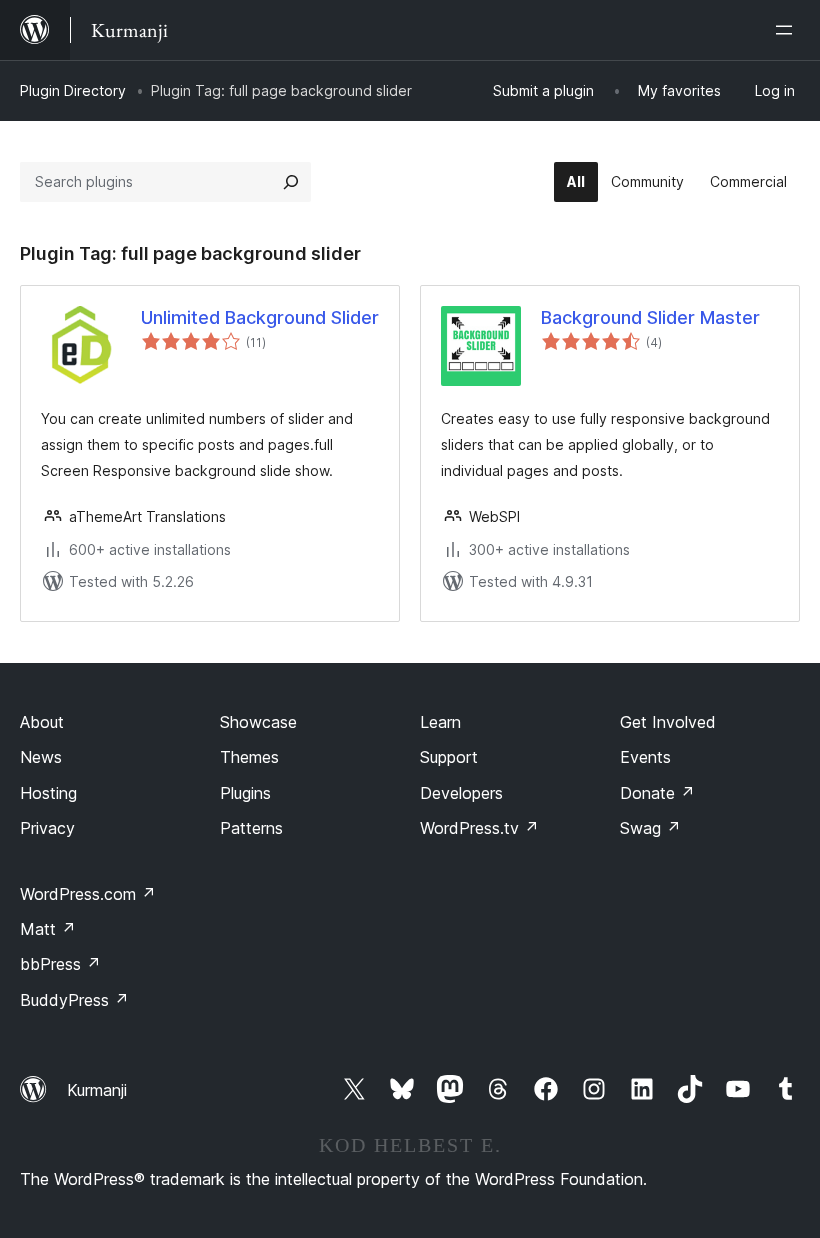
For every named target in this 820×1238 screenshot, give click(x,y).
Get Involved (668, 722)
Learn (440, 722)
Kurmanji (97, 1090)
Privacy (47, 828)
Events (645, 757)
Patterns (251, 828)
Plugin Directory (73, 90)
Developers (461, 793)
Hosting (48, 793)
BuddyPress (74, 1000)
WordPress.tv (479, 828)
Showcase (258, 722)
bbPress (60, 964)
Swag (650, 828)
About (42, 722)
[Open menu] (788, 30)
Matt (48, 929)
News (41, 757)
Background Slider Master (650, 317)
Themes (249, 757)
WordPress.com (88, 894)
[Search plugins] (291, 182)
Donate (657, 793)
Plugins (245, 793)
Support (449, 757)
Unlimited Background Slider (260, 317)
